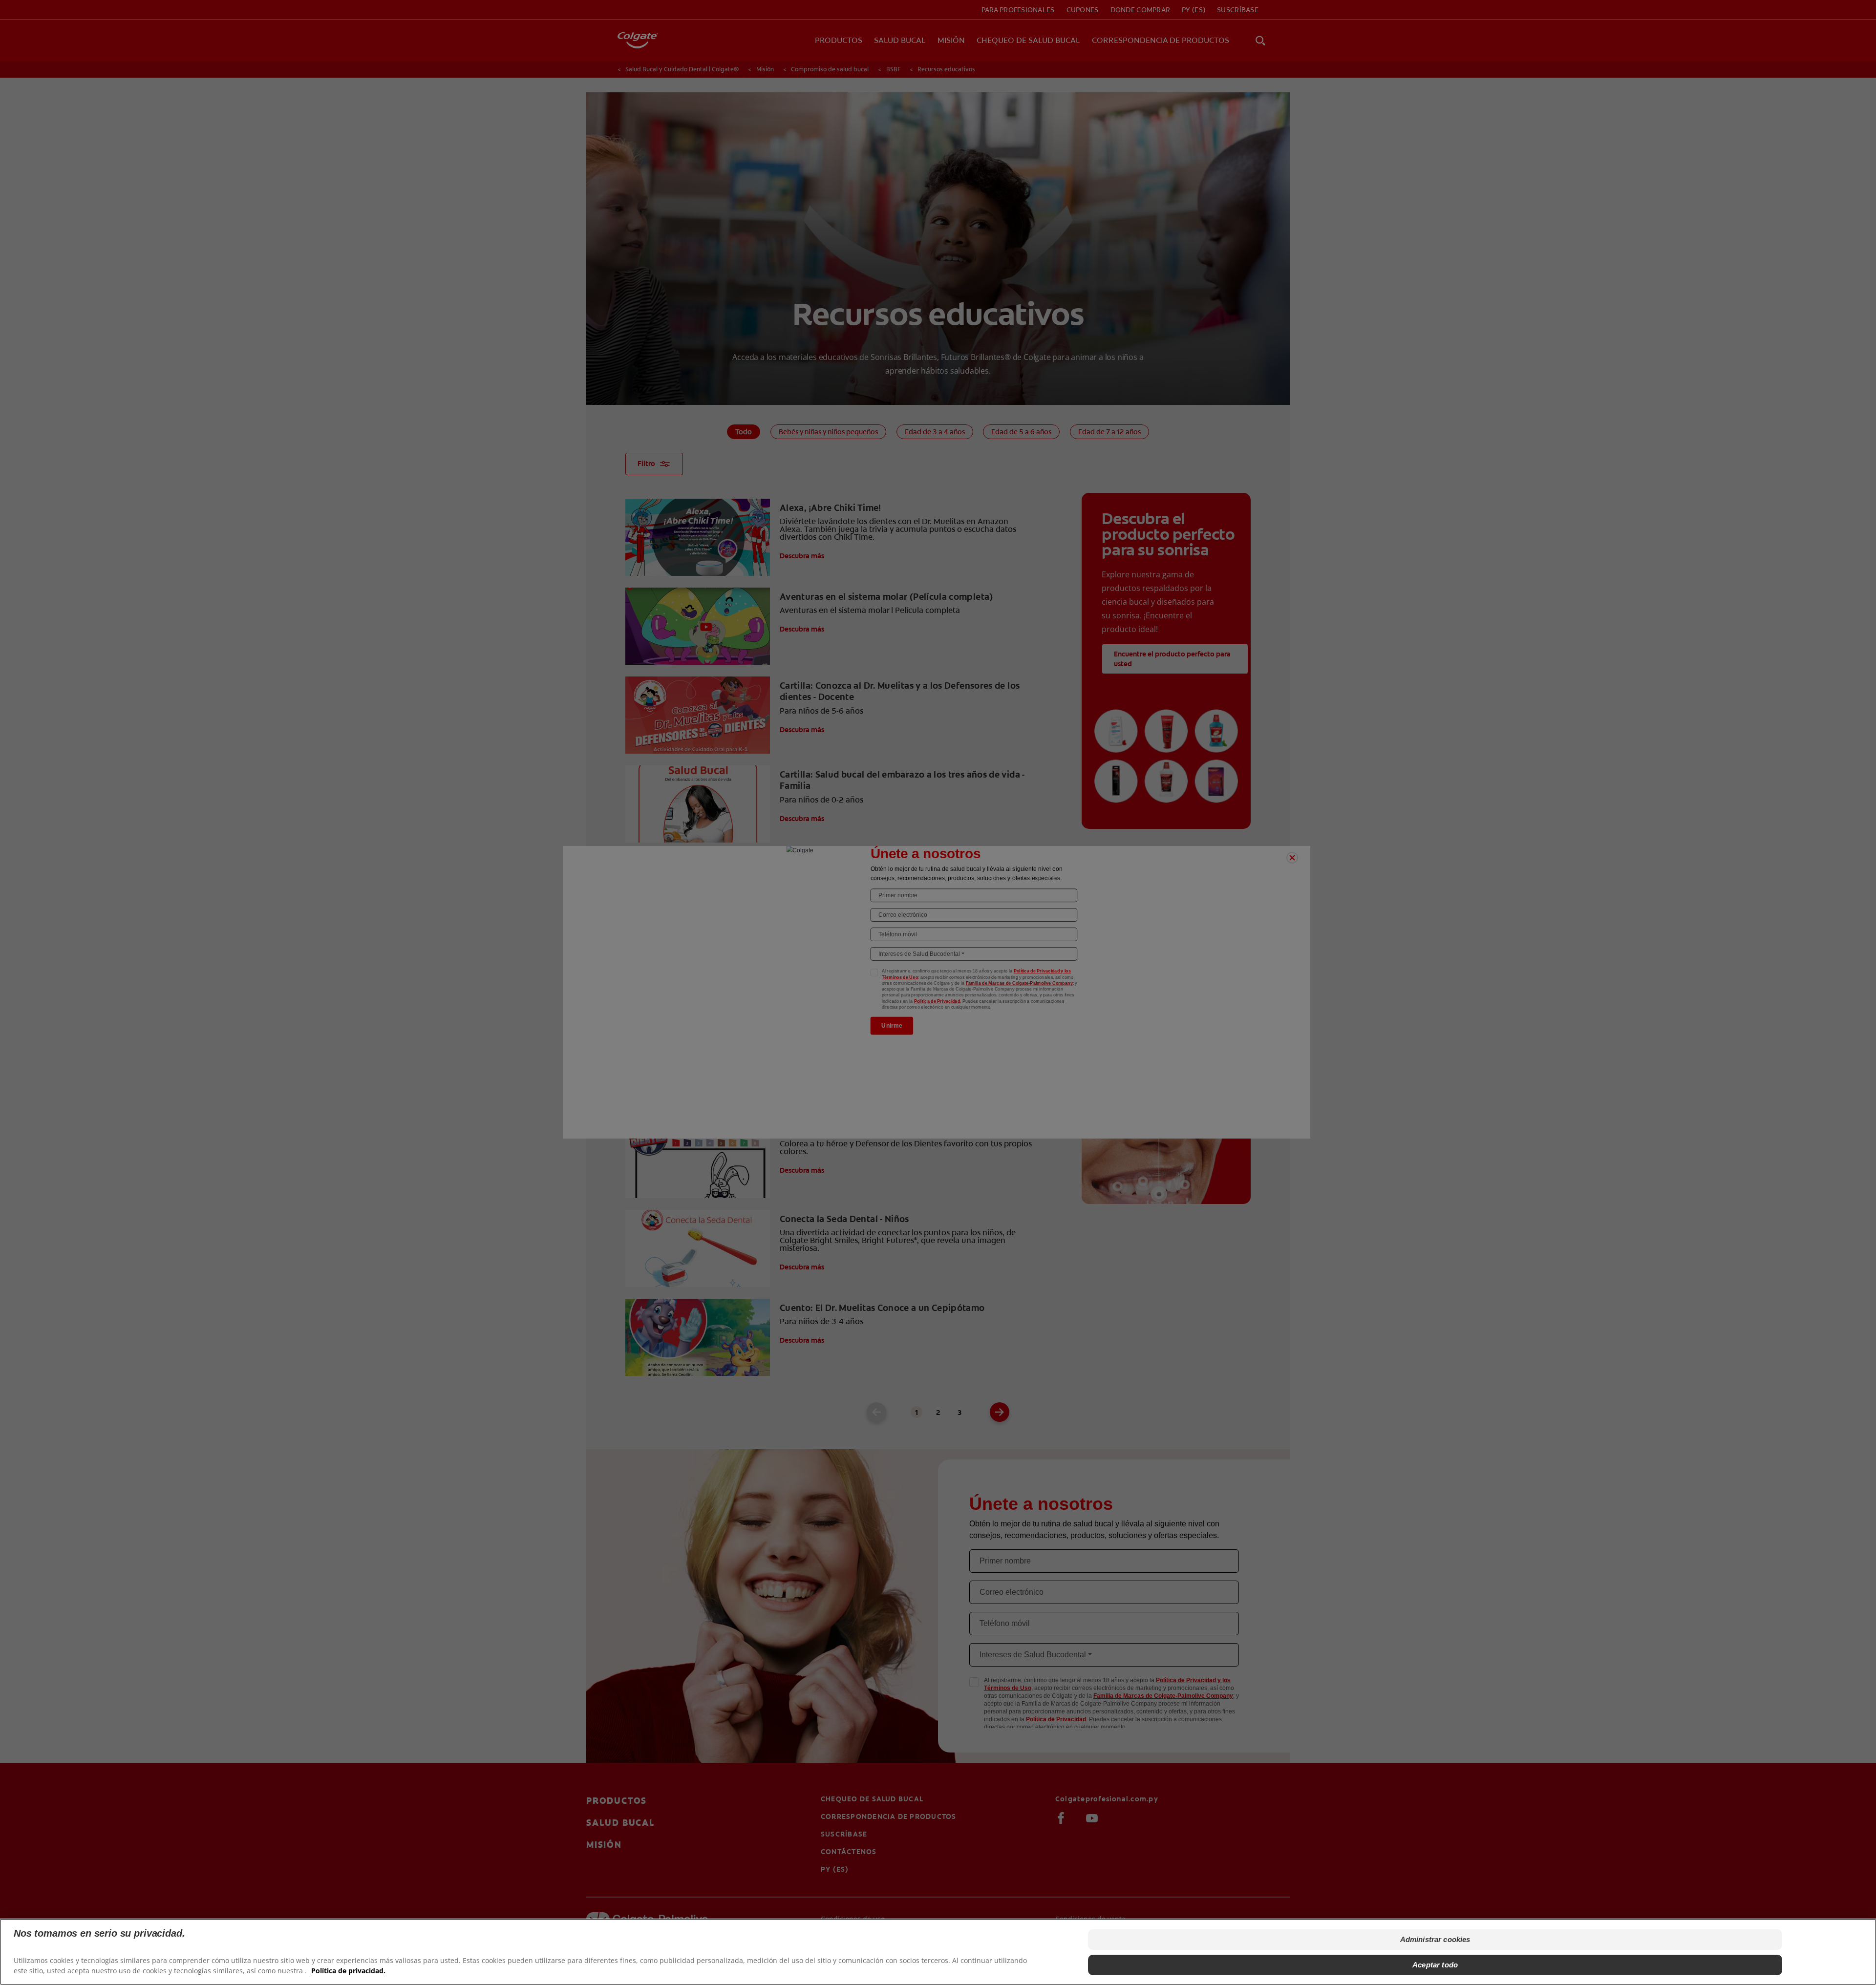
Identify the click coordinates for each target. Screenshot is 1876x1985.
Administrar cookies (1435, 1939)
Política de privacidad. (348, 1971)
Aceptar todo (1435, 1965)
